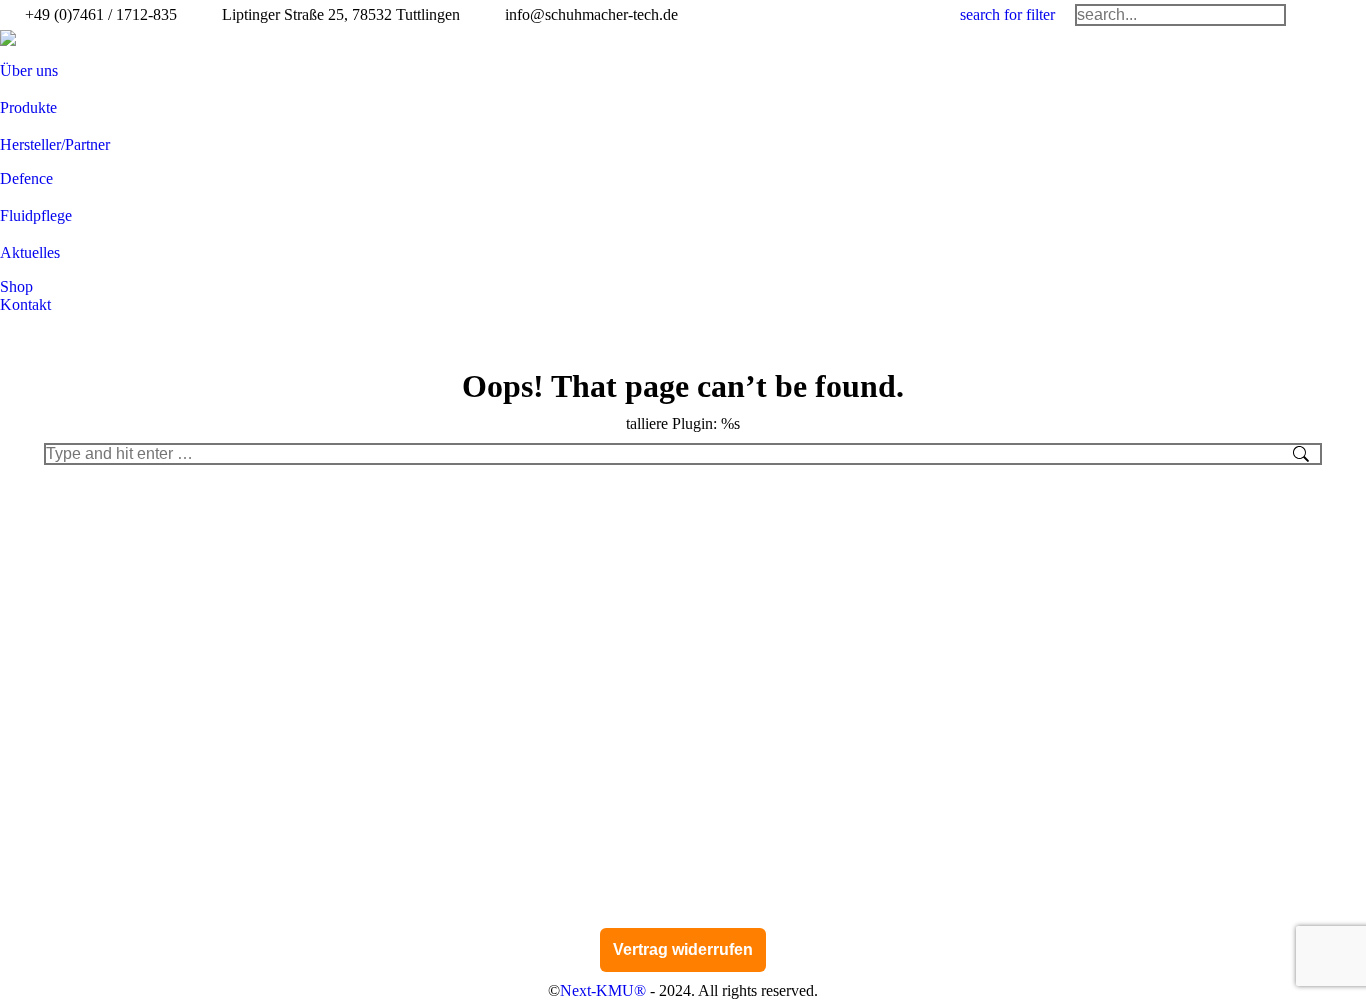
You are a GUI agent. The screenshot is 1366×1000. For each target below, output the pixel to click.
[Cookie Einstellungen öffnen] (44, 974)
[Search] (1180, 15)
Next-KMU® (603, 990)
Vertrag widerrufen (683, 949)
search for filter (1007, 14)
